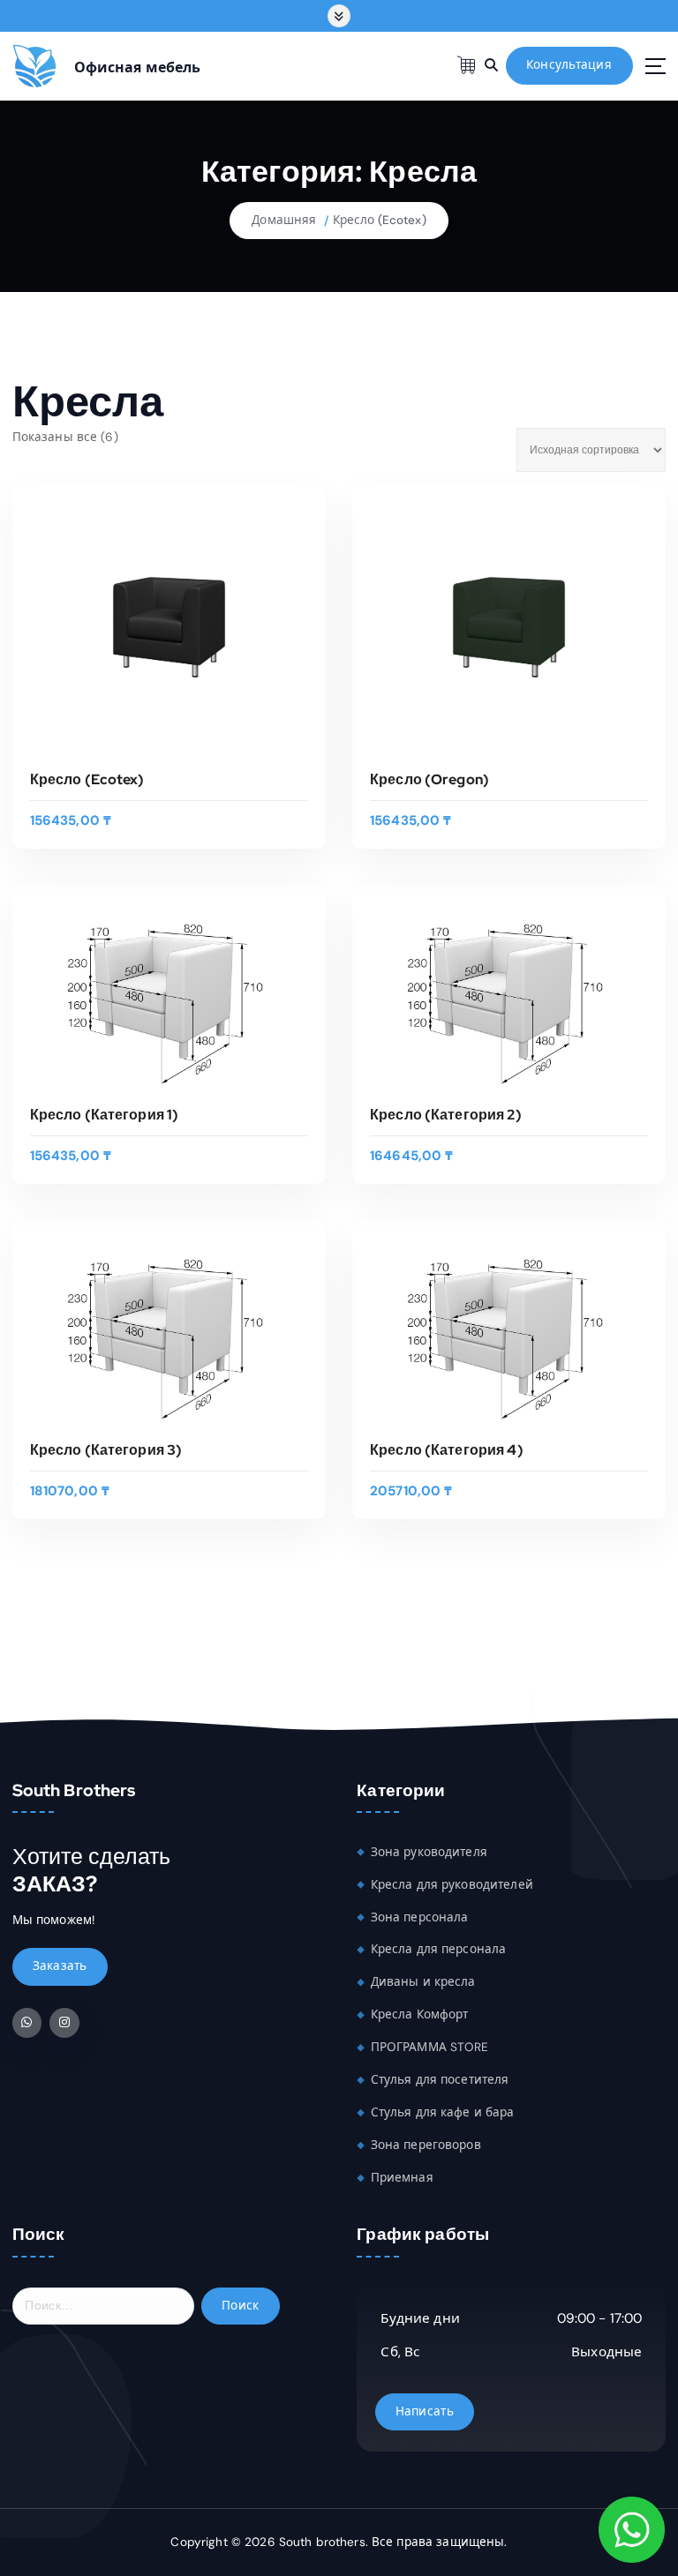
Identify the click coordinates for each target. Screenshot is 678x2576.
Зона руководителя (429, 1852)
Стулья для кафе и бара (443, 2112)
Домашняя (284, 220)
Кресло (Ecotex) (380, 220)
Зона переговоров (426, 2145)
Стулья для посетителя (440, 2080)
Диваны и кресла (423, 1982)
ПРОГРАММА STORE (430, 2047)
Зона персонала (420, 1917)
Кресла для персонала (439, 1949)
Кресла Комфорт (420, 2014)
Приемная (402, 2178)
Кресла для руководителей (452, 1885)
